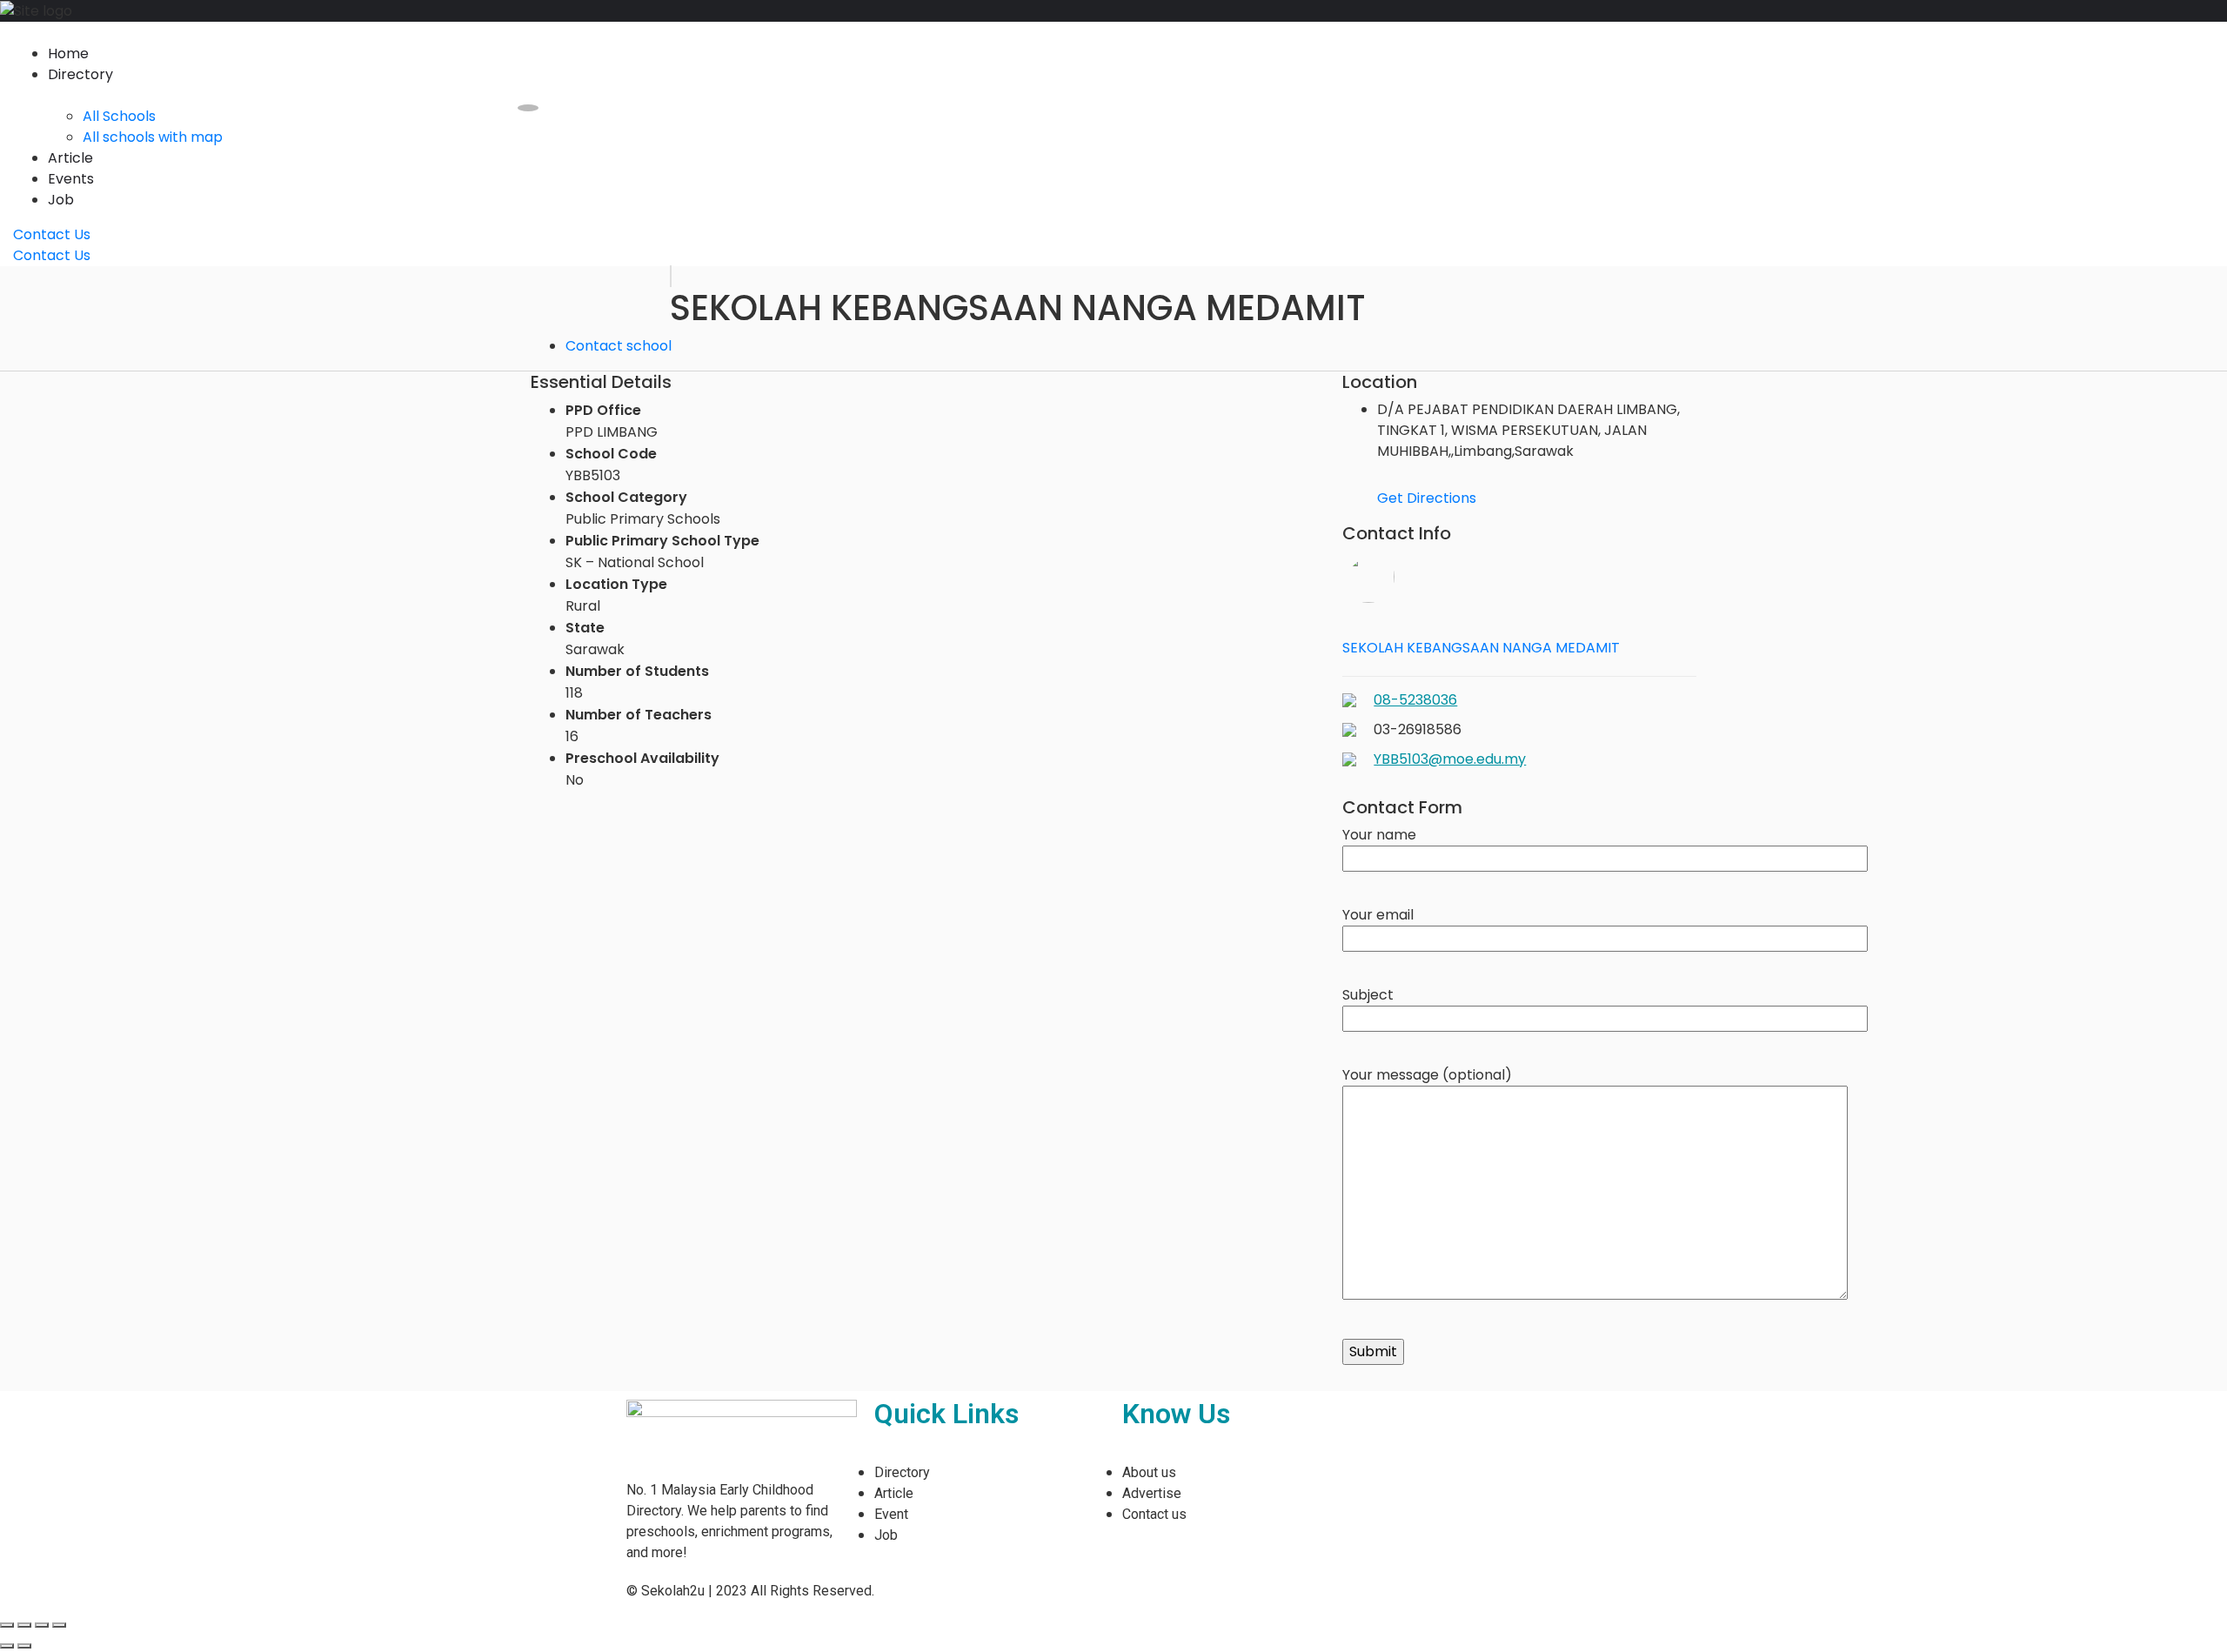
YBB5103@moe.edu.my (1450, 759)
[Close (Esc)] (7, 1625)
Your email (1378, 915)
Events (71, 179)
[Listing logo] (671, 276)
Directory (80, 74)
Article (70, 158)
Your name (1379, 835)
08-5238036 (1415, 700)
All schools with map (153, 137)
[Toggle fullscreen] (42, 1625)
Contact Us (52, 234)
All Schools (119, 116)
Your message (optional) (1427, 1075)
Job (61, 200)
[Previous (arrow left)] (7, 1646)
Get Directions (1427, 498)
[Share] (24, 1625)
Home (68, 54)
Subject (1368, 995)
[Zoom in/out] (59, 1625)
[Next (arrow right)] (24, 1646)
